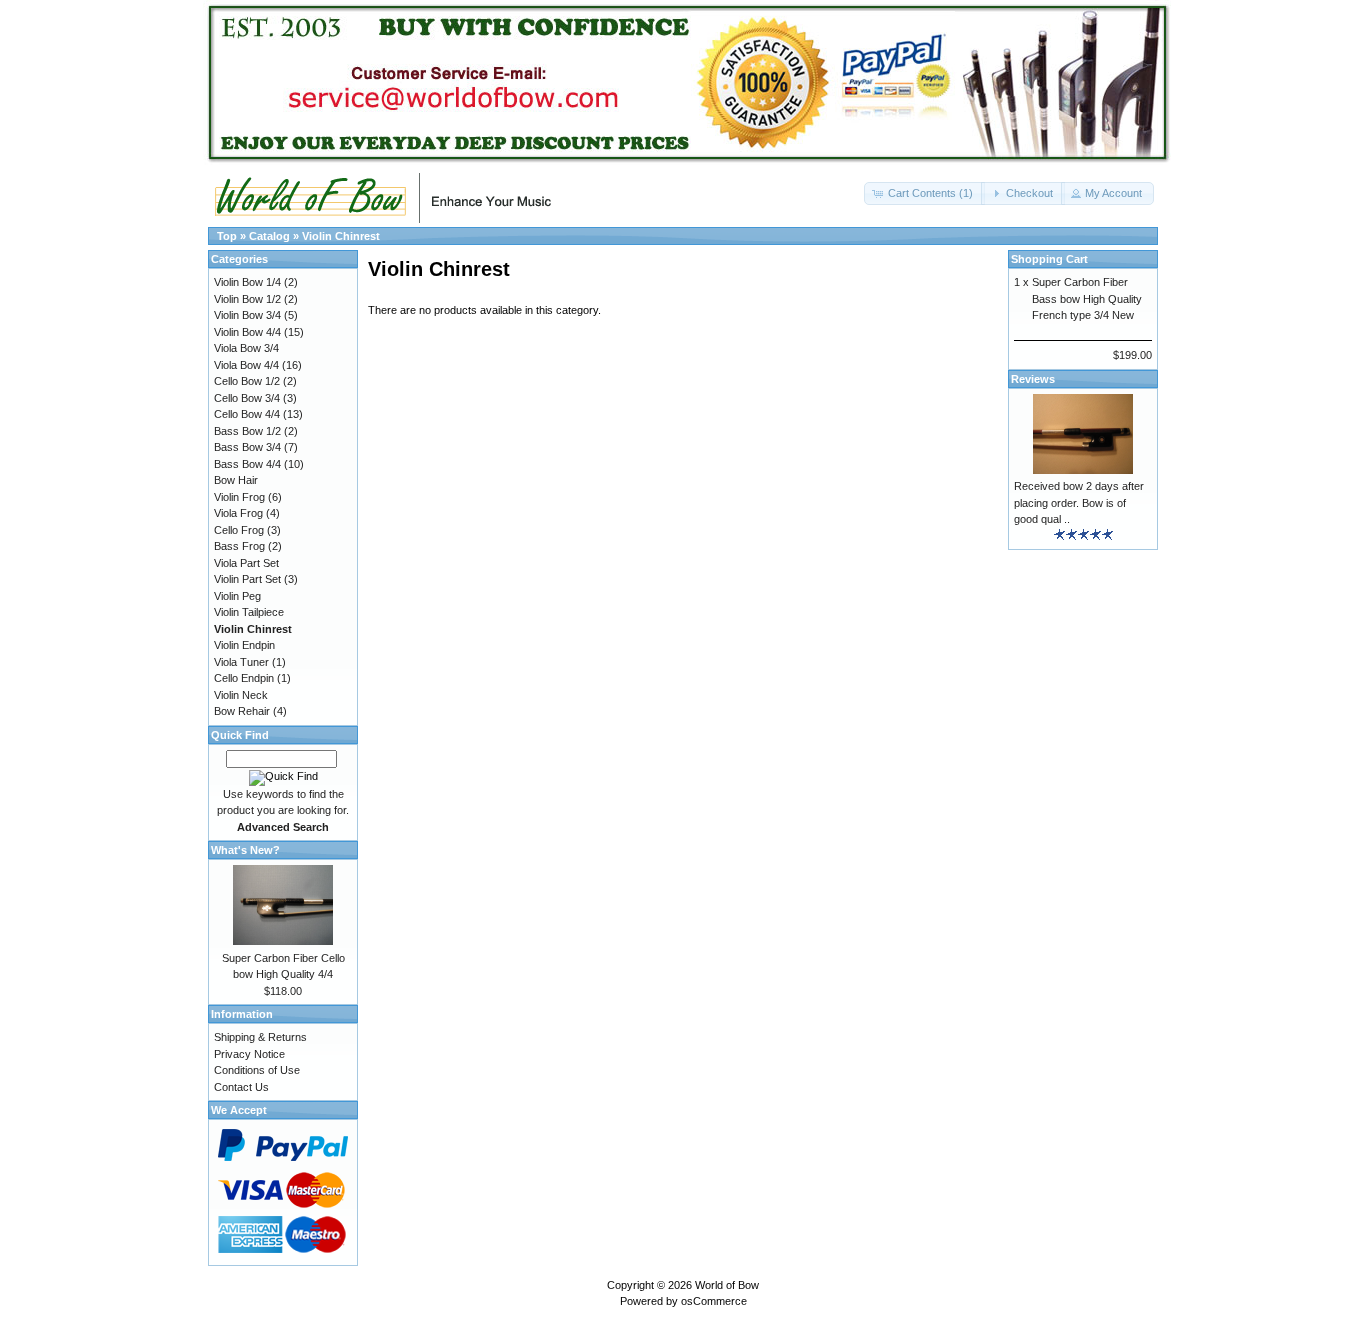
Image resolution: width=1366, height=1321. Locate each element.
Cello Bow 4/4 (247, 414)
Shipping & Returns (260, 1037)
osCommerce (714, 1301)
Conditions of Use (257, 1070)
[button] (924, 193)
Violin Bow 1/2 (247, 299)
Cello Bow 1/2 (247, 381)
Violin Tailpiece (249, 612)
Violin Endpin (244, 645)
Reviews (1033, 379)
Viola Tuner (241, 662)
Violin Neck (241, 695)
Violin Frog (239, 497)
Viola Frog (238, 513)
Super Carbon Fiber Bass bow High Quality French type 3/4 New (1087, 298)
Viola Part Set (246, 563)
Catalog (269, 236)
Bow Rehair (242, 711)
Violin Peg (237, 596)
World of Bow (727, 1285)
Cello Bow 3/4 (247, 398)
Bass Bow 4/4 (247, 464)
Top (227, 236)
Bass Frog (239, 546)
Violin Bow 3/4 (247, 315)
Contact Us (241, 1087)
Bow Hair (236, 480)
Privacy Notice (249, 1054)
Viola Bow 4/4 (246, 365)
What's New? (245, 850)
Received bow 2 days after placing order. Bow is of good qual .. (1079, 502)
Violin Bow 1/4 (247, 282)
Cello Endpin (244, 678)
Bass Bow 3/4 (247, 447)
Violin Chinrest (341, 236)
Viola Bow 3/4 (246, 348)
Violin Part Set (247, 579)
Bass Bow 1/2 (247, 431)
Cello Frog (239, 530)
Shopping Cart (1049, 259)
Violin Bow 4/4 (247, 332)
